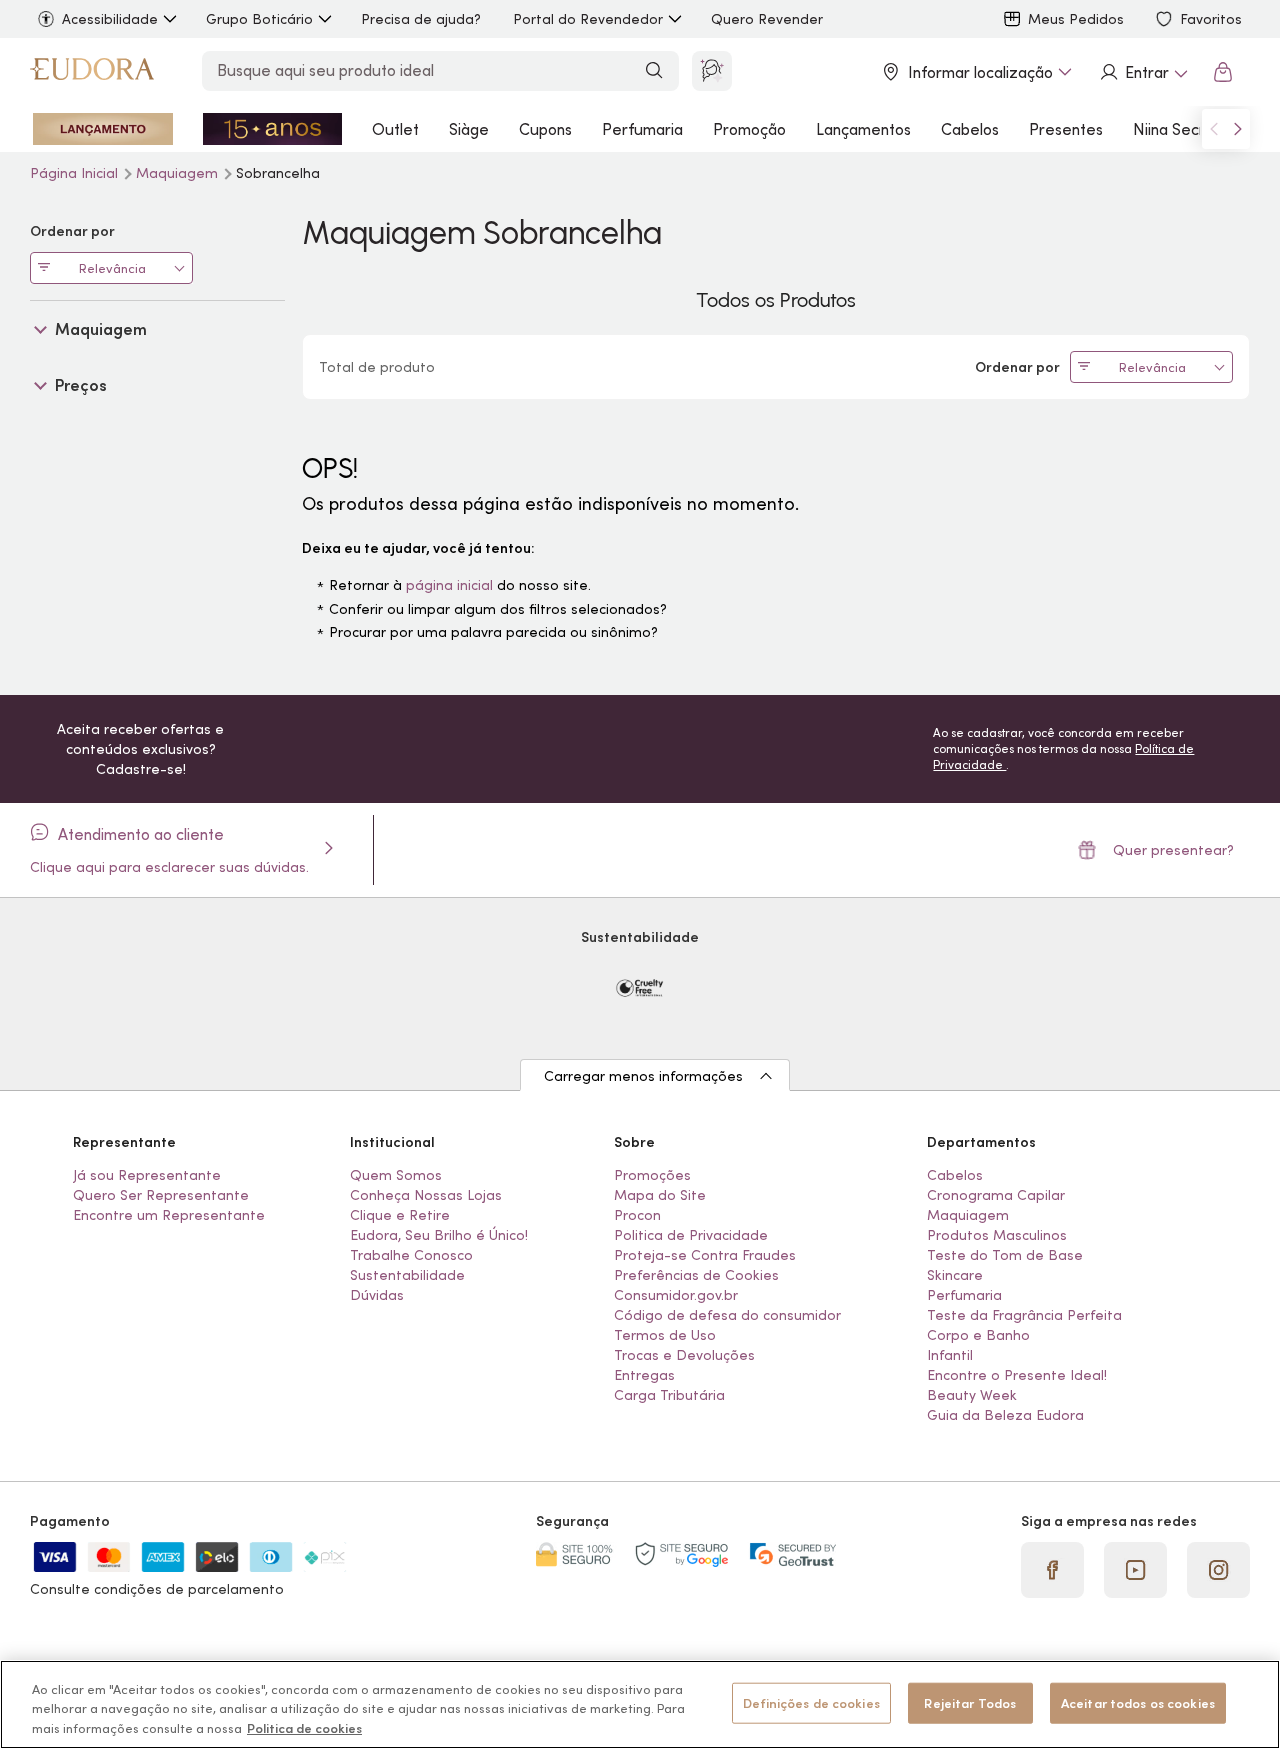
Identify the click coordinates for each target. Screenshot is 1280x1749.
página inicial (449, 585)
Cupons (545, 129)
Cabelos (970, 129)
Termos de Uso (665, 1335)
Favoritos (1211, 19)
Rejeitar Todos (970, 1702)
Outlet (395, 129)
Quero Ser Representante (161, 1195)
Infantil (950, 1355)
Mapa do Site (660, 1195)
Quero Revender (767, 19)
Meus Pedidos (1076, 19)
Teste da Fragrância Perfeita (1024, 1315)
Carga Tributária (669, 1395)
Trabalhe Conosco (411, 1255)
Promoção (749, 129)
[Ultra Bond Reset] (103, 129)
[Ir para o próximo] (1238, 129)
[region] (640, 1704)
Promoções (652, 1175)
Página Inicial (76, 173)
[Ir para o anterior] (1214, 129)
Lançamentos (863, 129)
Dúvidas (377, 1295)
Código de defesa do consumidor (727, 1315)
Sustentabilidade (407, 1275)
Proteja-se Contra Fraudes (705, 1255)
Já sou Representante (147, 1175)
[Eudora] (92, 72)
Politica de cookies (304, 1728)
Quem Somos (396, 1175)
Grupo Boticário (259, 19)
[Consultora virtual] (712, 71)
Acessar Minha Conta (1143, 72)
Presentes (1066, 129)
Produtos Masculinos (997, 1235)
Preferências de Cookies (696, 1275)
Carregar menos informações (643, 1076)
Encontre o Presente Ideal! (1017, 1375)
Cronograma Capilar (996, 1195)
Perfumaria (642, 129)
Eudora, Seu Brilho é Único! (439, 1235)
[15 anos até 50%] (272, 129)
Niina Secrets (1180, 129)
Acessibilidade (110, 19)
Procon (637, 1215)
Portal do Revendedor (588, 19)
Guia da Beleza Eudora (1005, 1415)
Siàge (469, 129)
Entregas (644, 1375)
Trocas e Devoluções (684, 1355)
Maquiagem (179, 173)
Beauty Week (972, 1395)
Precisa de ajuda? (421, 19)
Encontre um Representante (169, 1215)
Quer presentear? (1173, 850)
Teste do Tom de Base (1005, 1255)
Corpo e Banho (978, 1335)
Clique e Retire (400, 1215)
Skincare (955, 1275)
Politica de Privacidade (691, 1235)
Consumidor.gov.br (676, 1295)
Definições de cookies (811, 1702)
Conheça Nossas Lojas (426, 1195)
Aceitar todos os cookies (1138, 1702)
